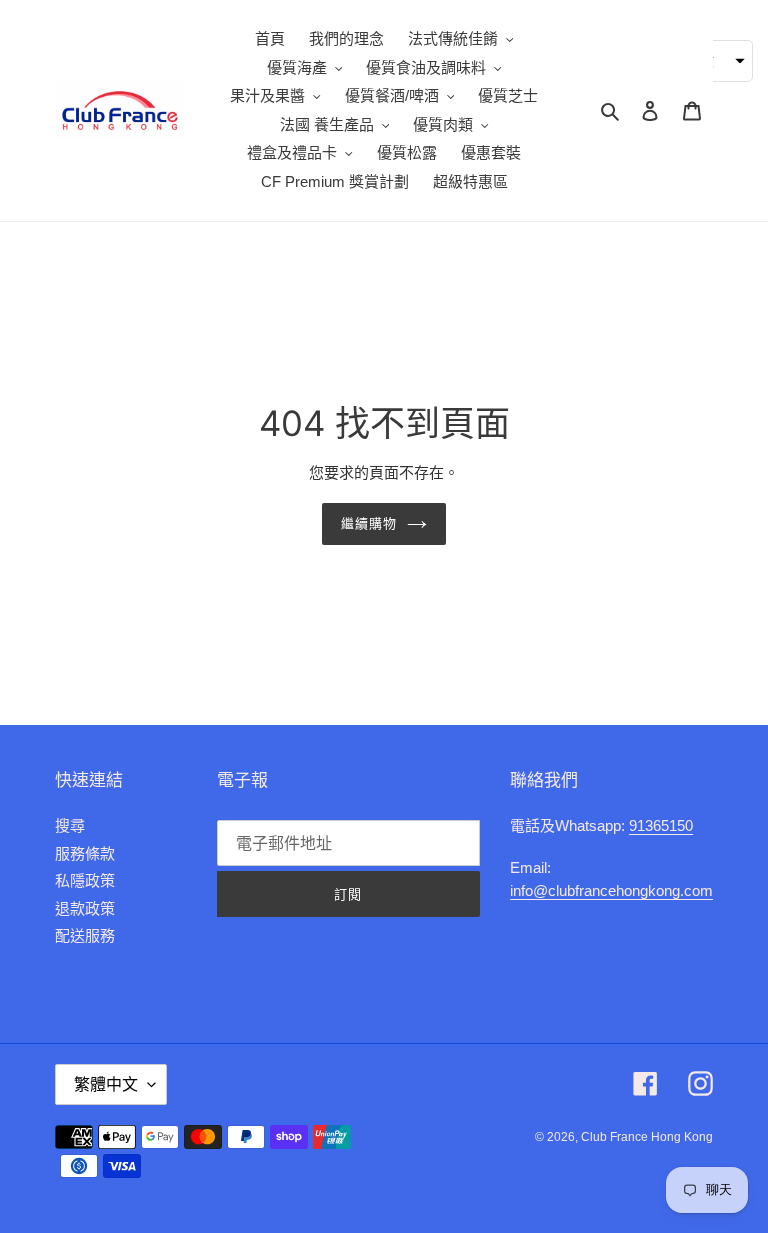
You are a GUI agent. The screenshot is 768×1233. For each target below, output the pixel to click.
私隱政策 (85, 880)
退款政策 (85, 908)
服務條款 (85, 853)
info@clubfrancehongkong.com (611, 890)
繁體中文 (106, 1084)
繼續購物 (369, 523)
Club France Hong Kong (647, 1137)
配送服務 (85, 935)
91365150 (661, 825)
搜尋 (70, 825)
